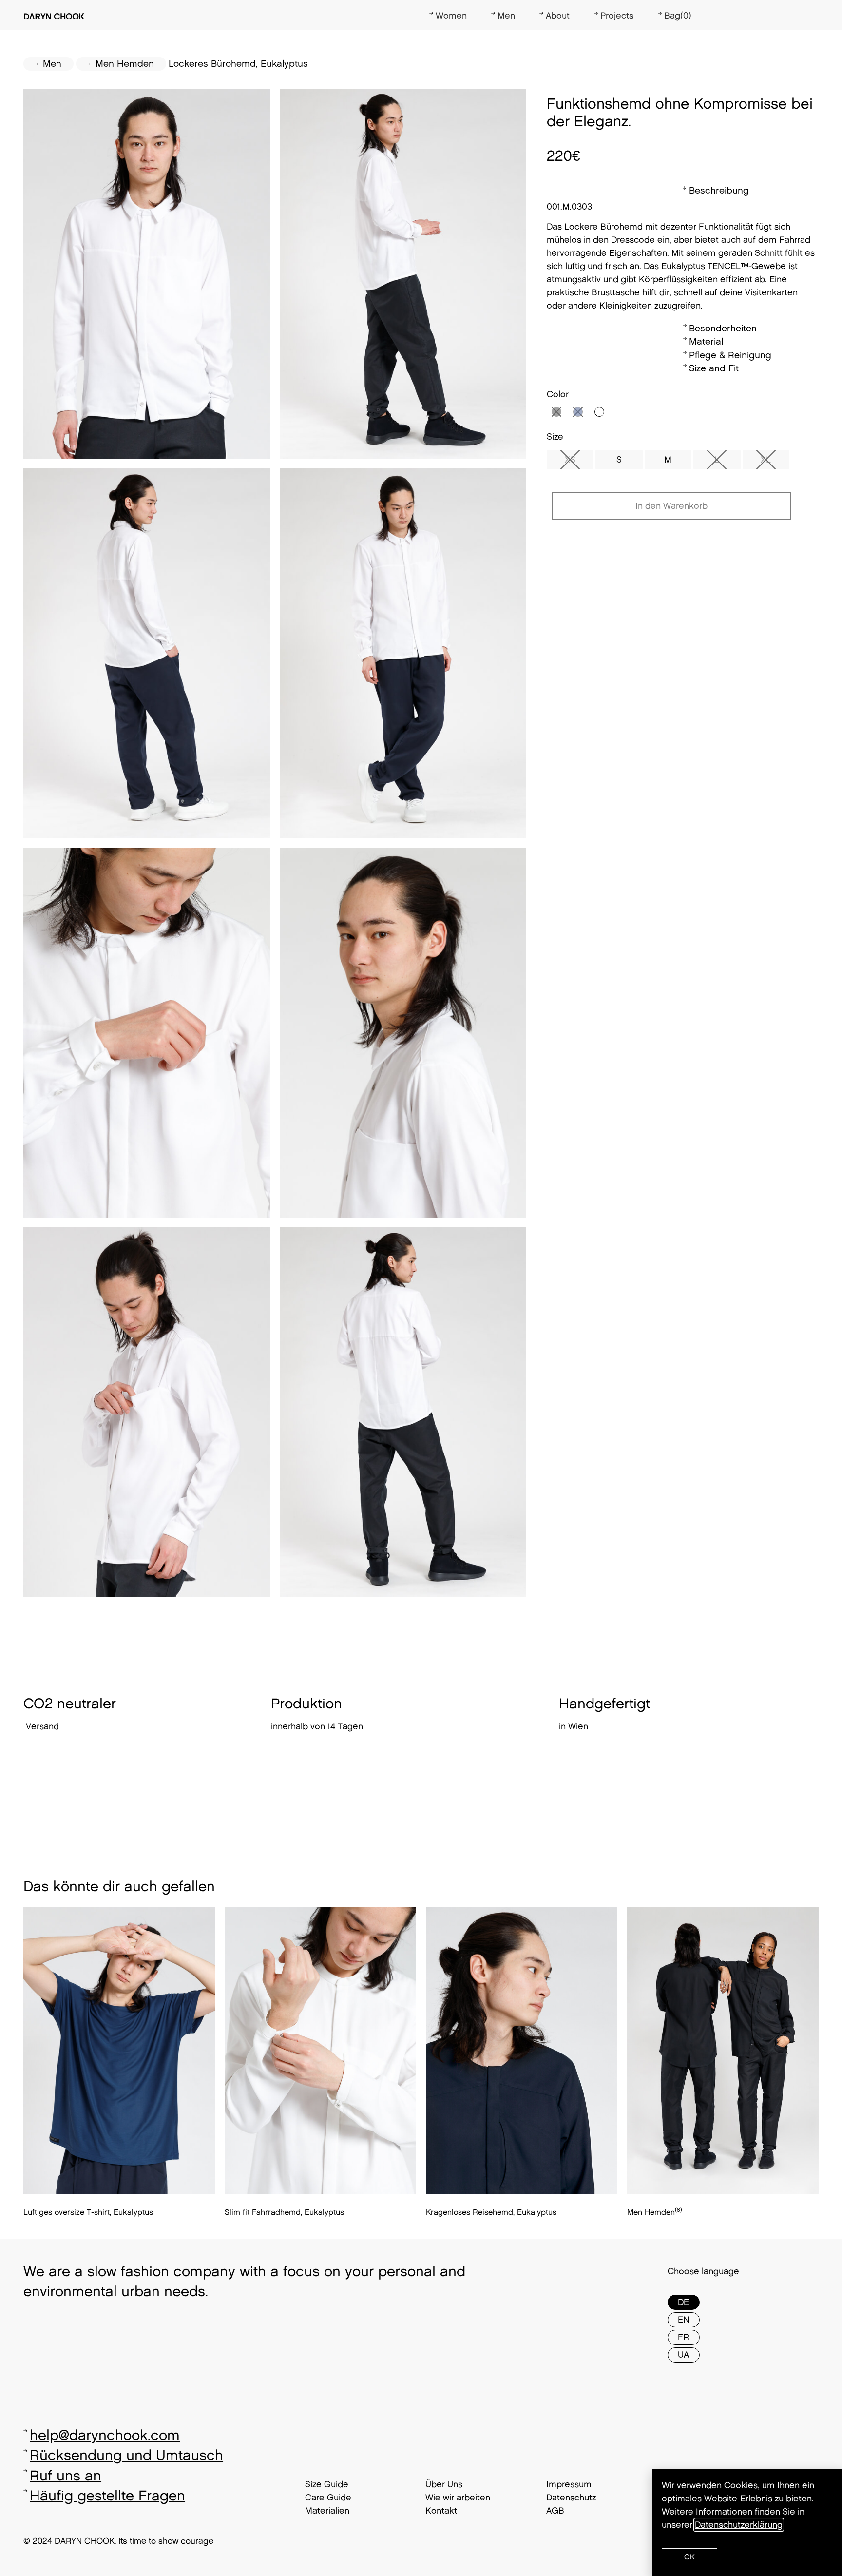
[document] (421, 1288)
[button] (689, 2557)
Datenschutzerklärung (739, 2525)
